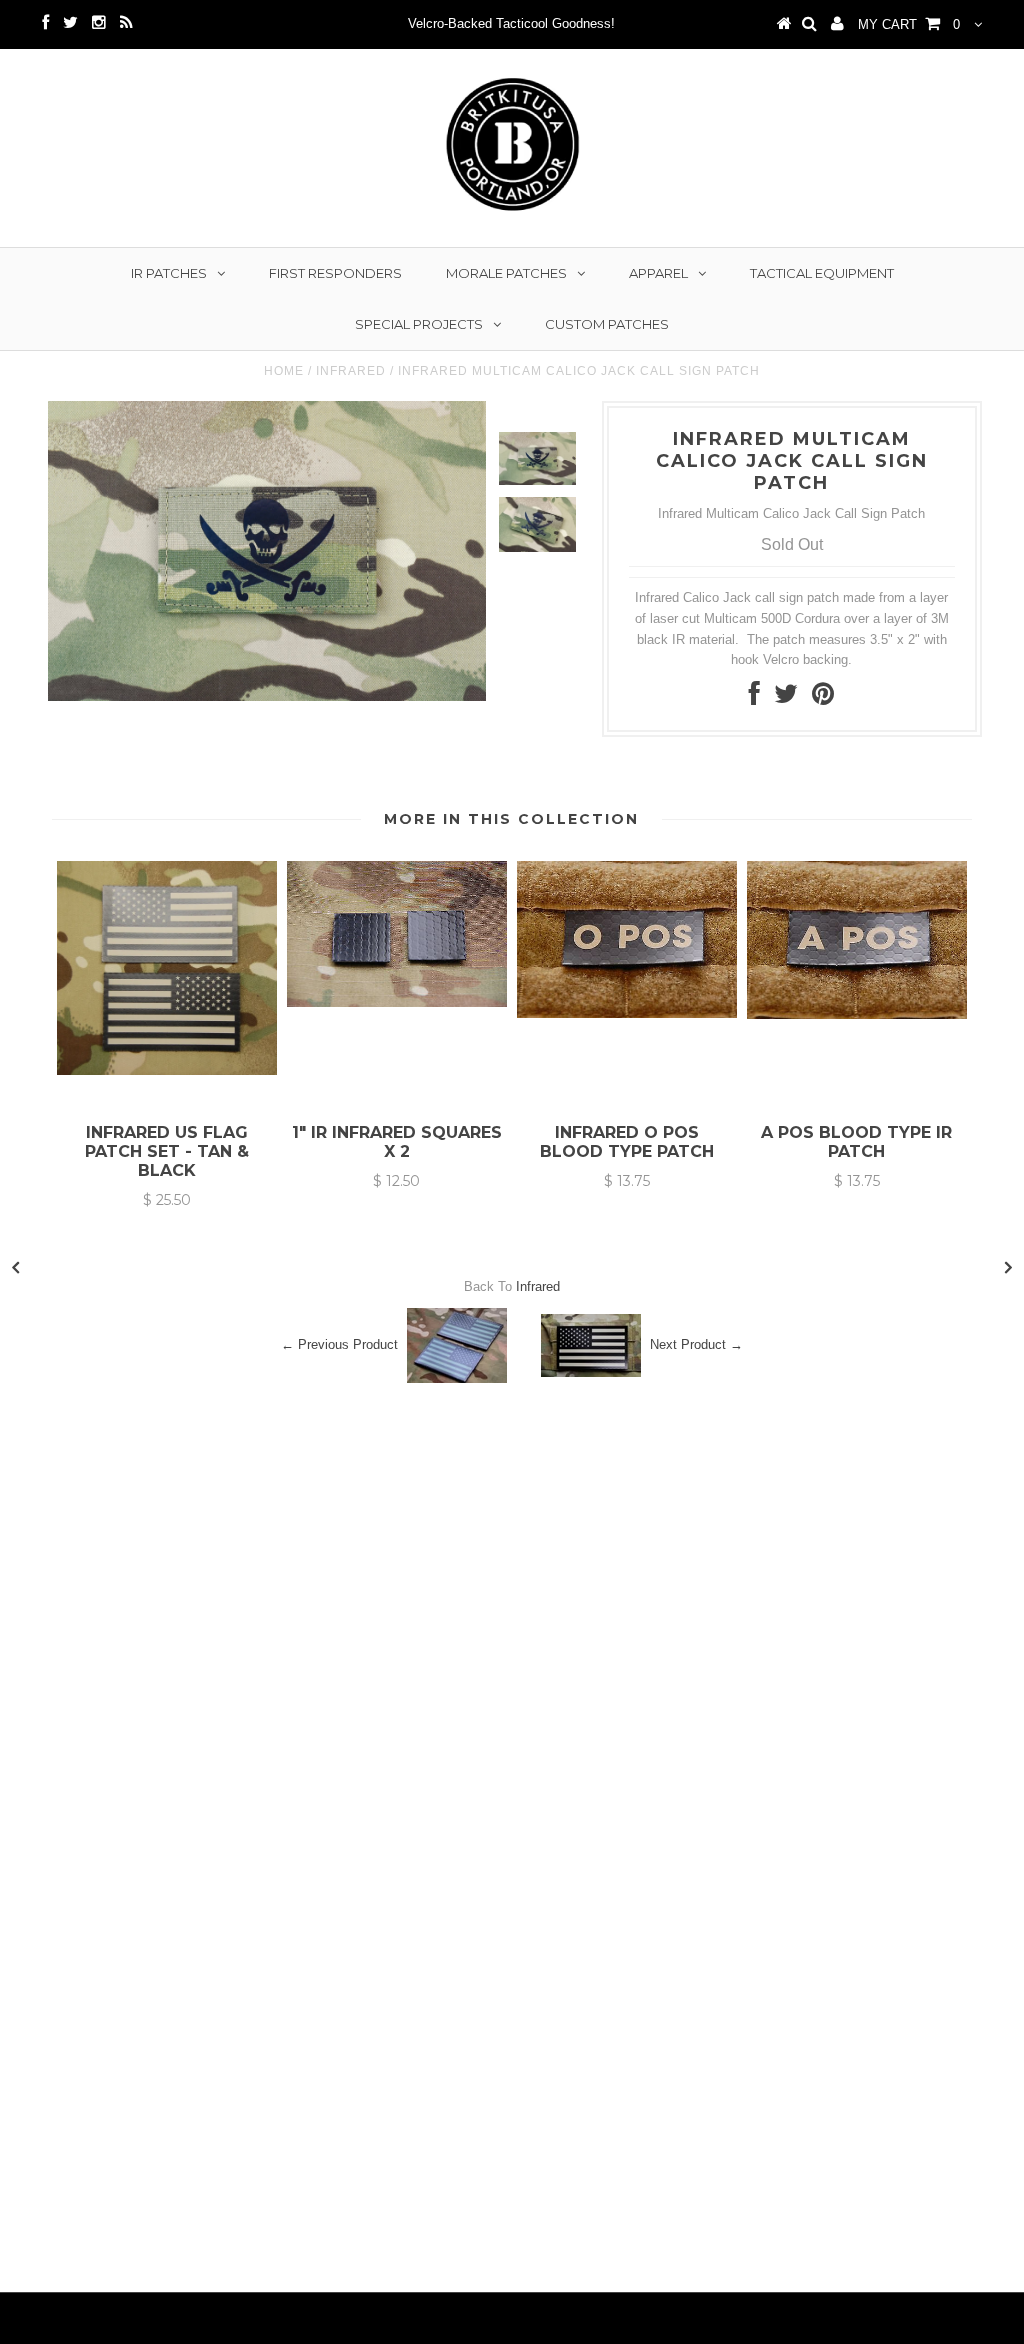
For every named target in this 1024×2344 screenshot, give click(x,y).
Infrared (351, 371)
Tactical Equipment (822, 273)
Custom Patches (607, 324)
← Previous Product (339, 1343)
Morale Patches (506, 273)
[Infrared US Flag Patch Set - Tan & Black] (167, 1070)
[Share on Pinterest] (823, 698)
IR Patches (169, 273)
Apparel (658, 273)
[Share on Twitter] (786, 698)
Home (284, 371)
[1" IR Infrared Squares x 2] (397, 1002)
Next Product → (696, 1343)
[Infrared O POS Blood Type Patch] (627, 1013)
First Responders (335, 273)
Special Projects (419, 324)
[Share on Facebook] (754, 698)
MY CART (909, 24)
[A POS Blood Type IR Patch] (857, 1014)
